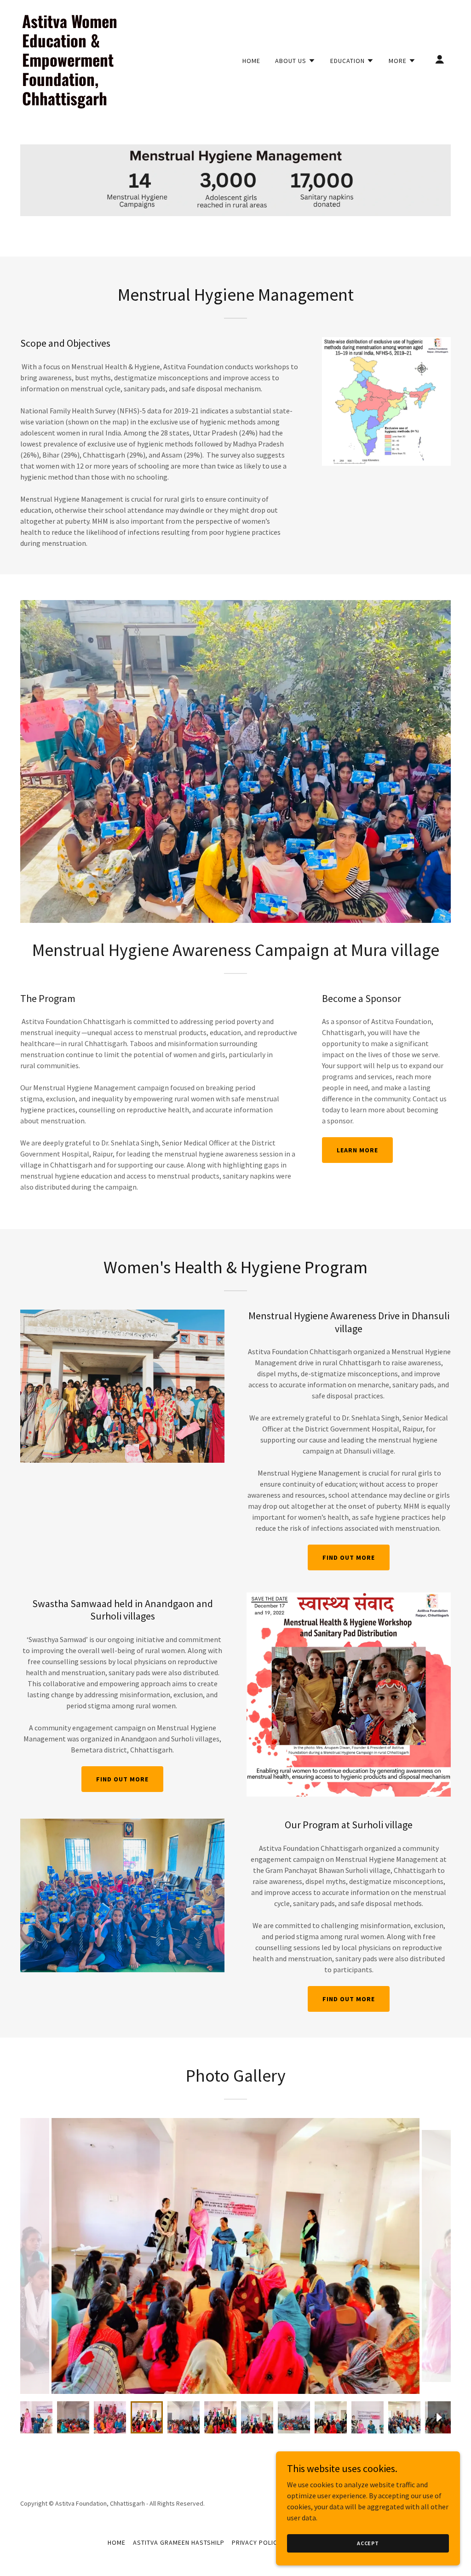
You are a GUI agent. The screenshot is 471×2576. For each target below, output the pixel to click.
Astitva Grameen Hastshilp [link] (179, 2542)
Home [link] (251, 61)
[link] (82, 103)
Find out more (349, 1557)
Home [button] (117, 2542)
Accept (368, 2543)
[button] (295, 61)
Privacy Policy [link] (257, 2542)
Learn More (357, 1150)
